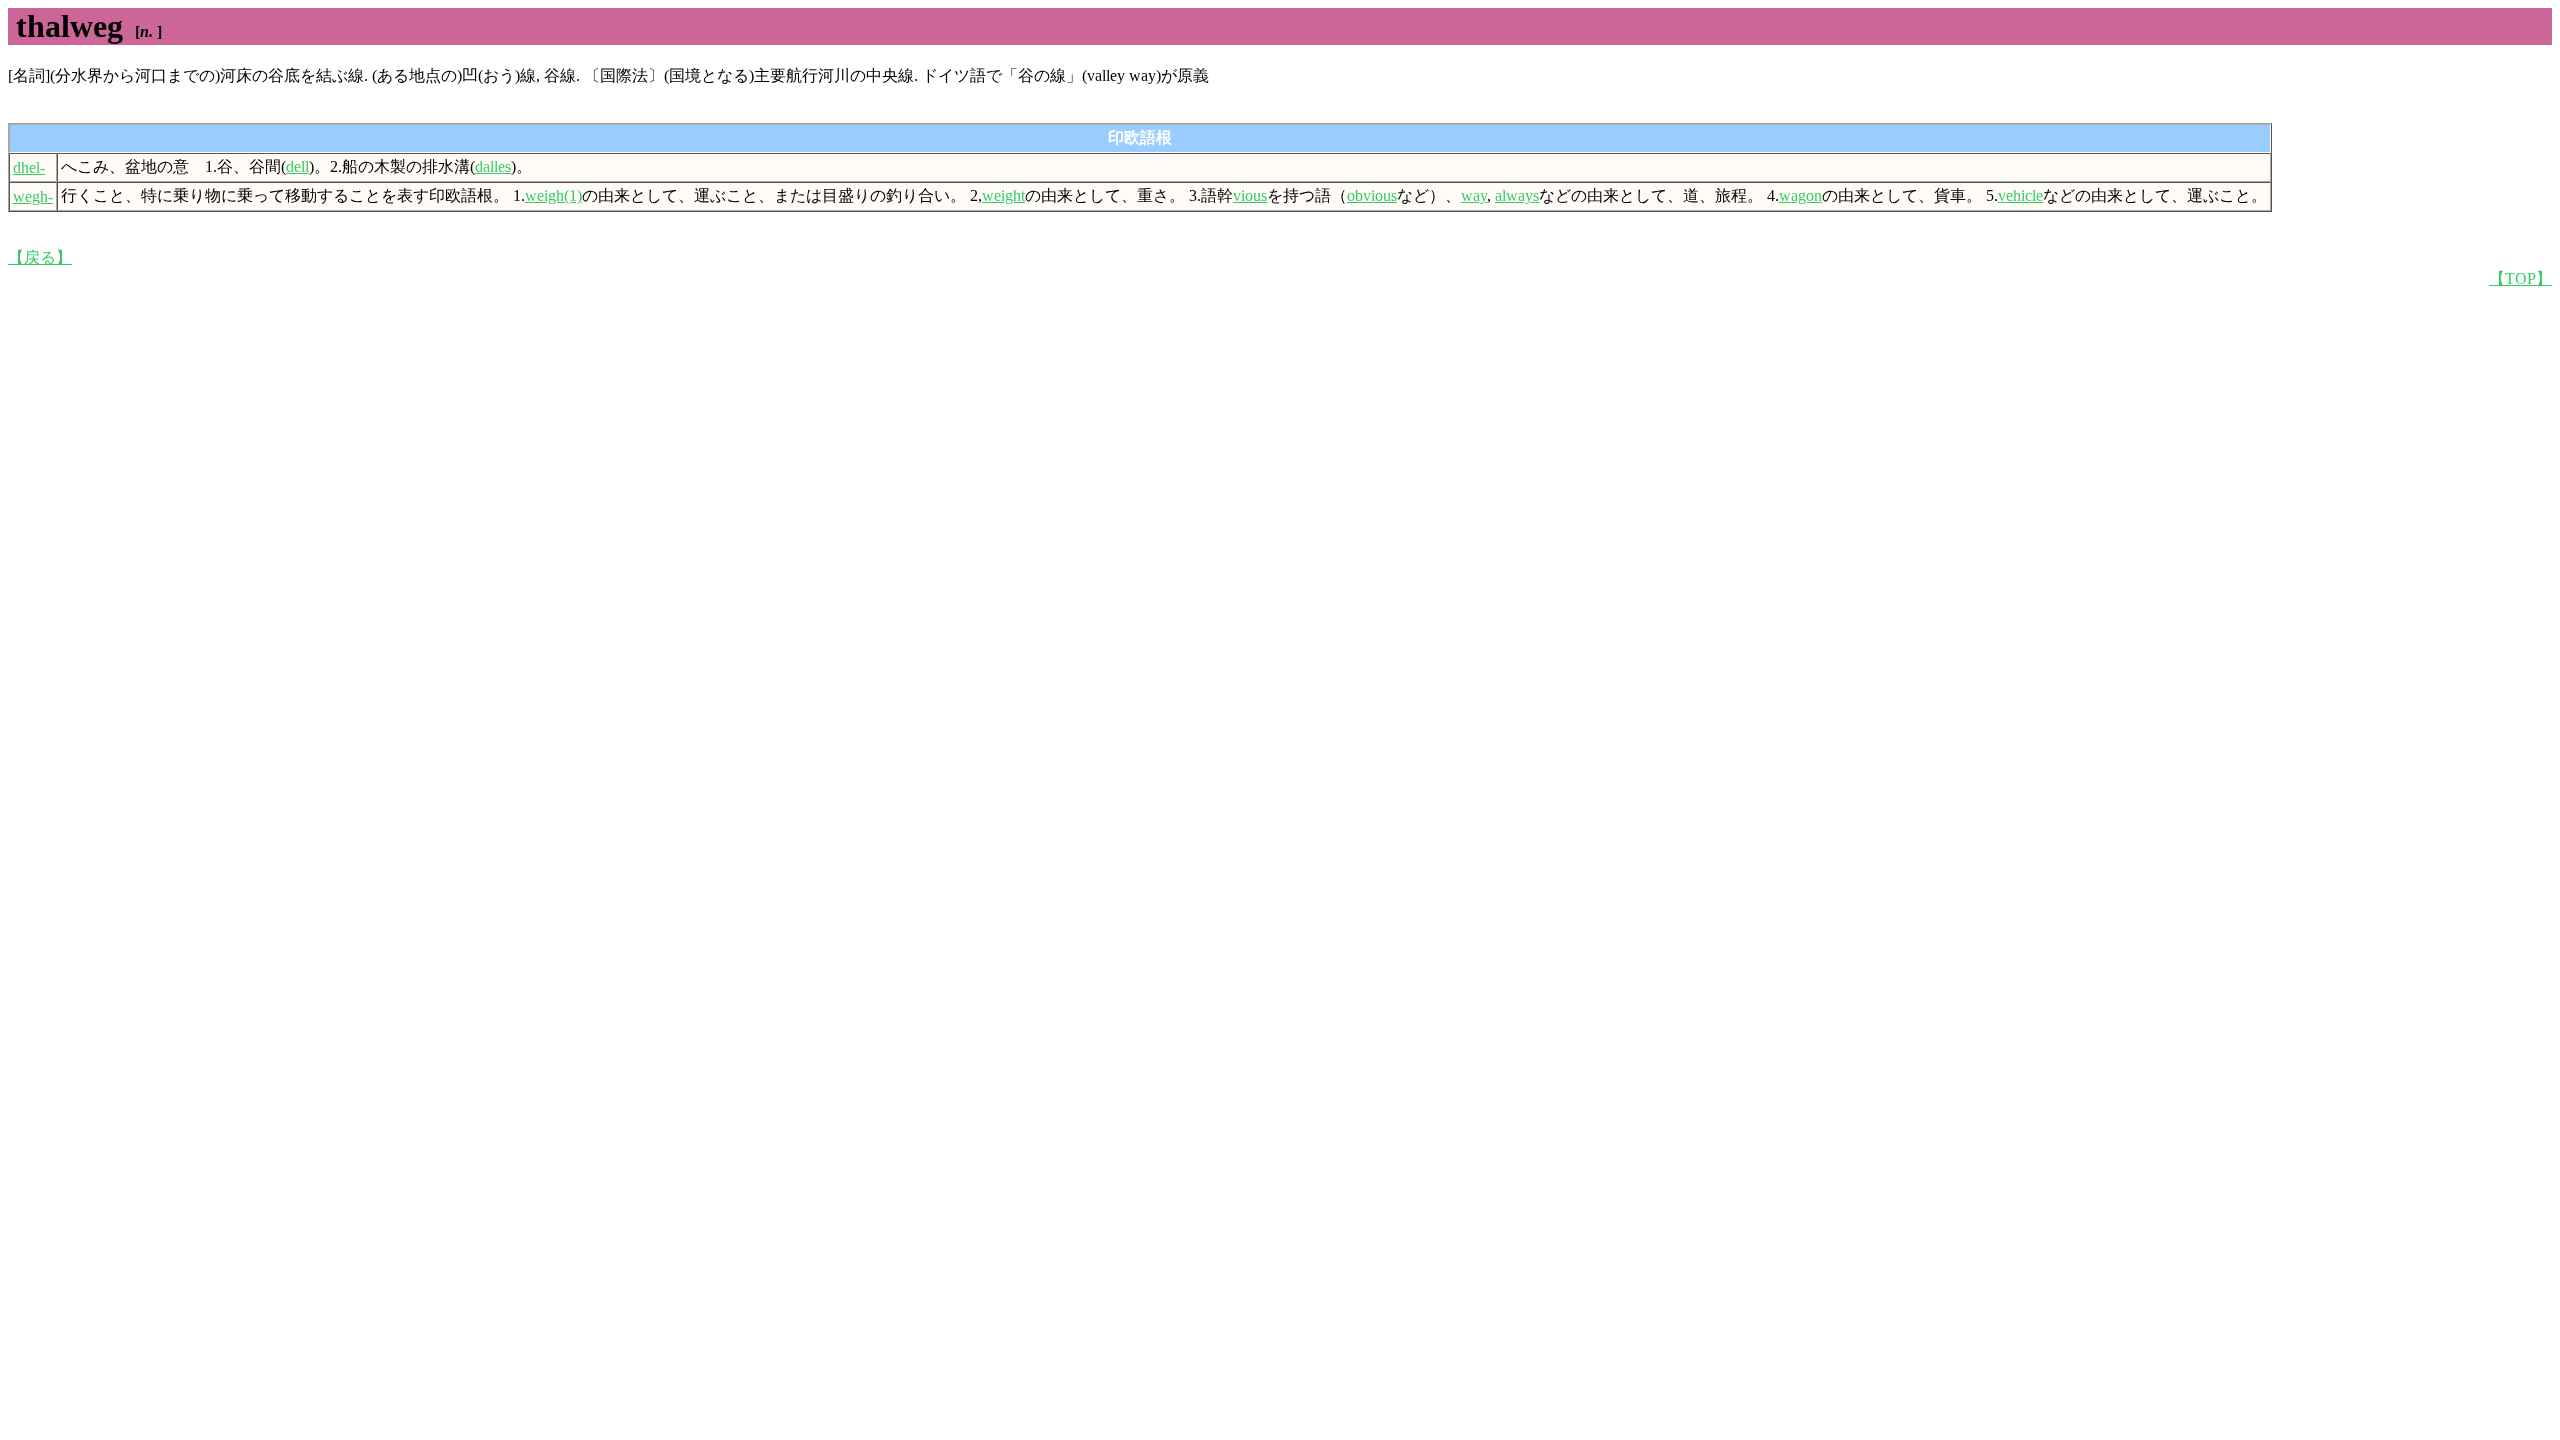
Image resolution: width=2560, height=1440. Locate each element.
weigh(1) (553, 195)
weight (1003, 195)
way (1474, 195)
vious (1250, 195)
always (1517, 195)
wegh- (33, 196)
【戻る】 (40, 257)
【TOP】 (2520, 278)
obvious (1372, 195)
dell (297, 166)
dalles (493, 166)
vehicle (2020, 195)
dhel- (29, 167)
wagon (1800, 195)
